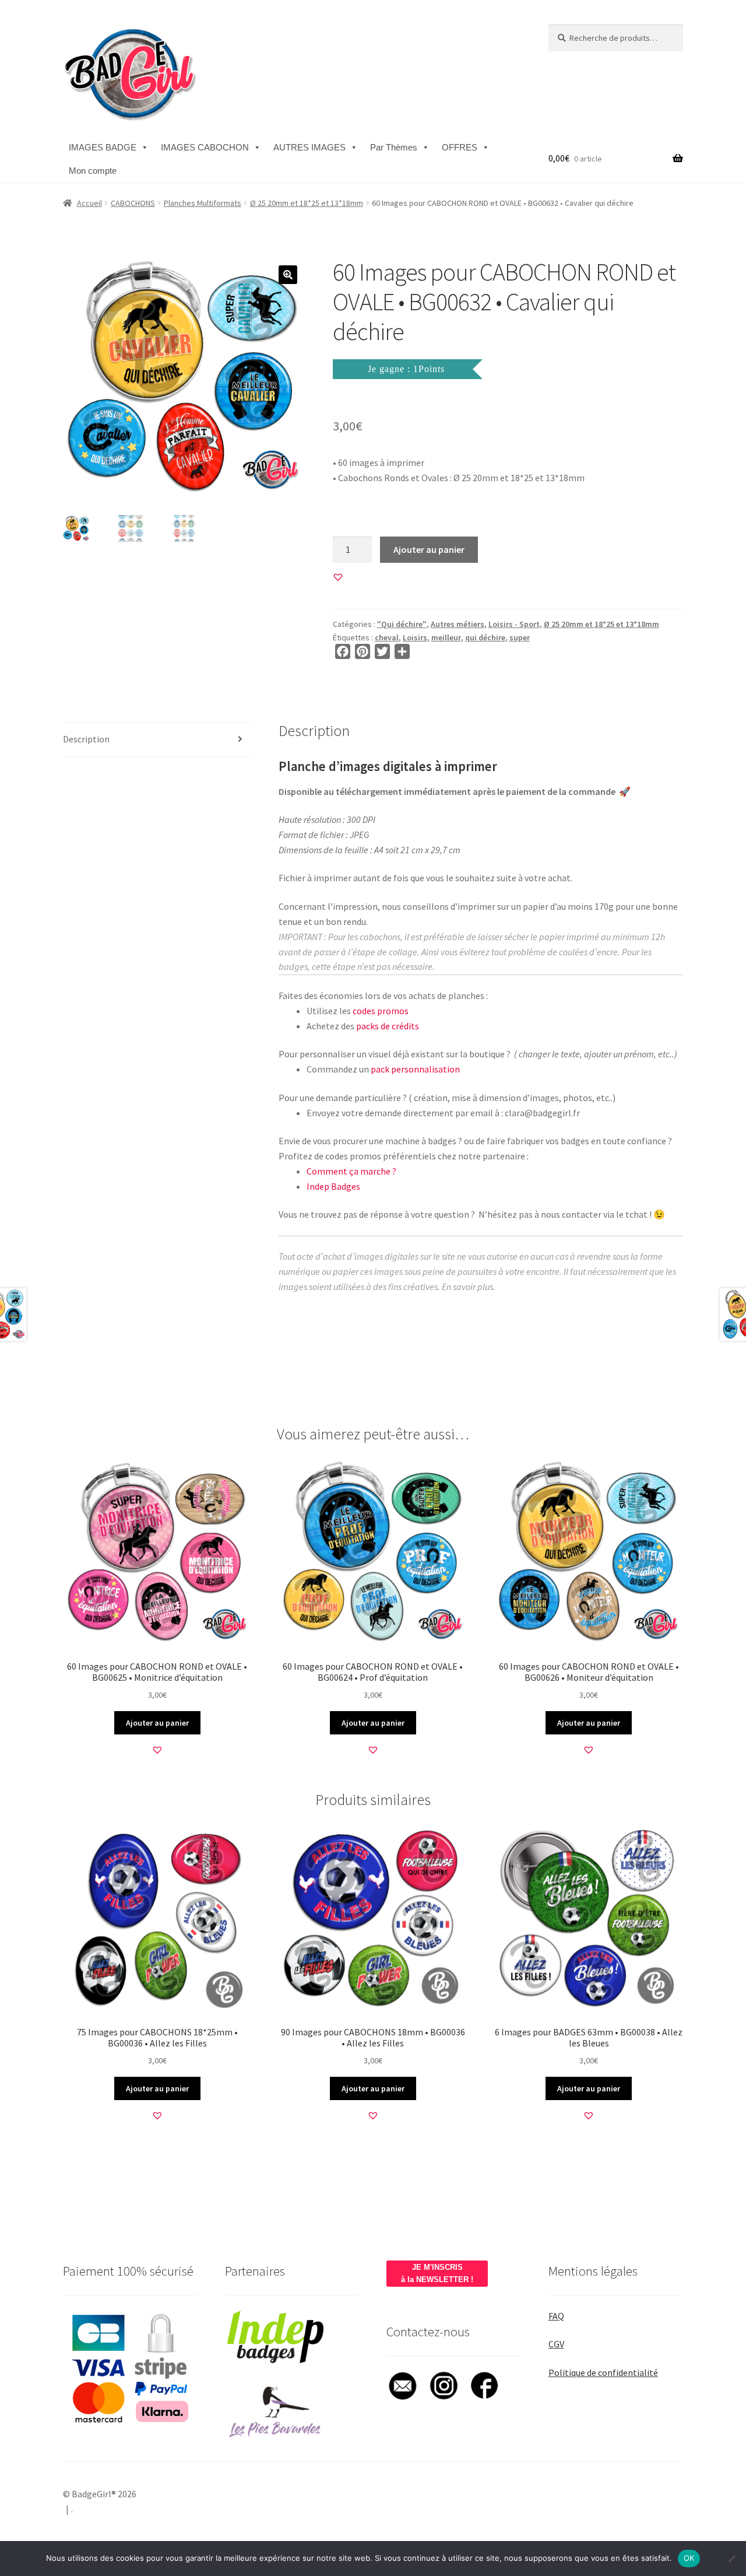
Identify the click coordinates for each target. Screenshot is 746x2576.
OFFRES (460, 147)
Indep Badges (333, 1186)
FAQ (556, 2316)
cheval (387, 637)
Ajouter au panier (429, 549)
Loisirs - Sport (514, 624)
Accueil (89, 203)
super (520, 637)
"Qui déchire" (402, 624)
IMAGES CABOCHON (205, 147)
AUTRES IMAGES (309, 147)
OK (689, 2558)
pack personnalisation (415, 1069)
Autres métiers (458, 624)
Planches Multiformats (203, 203)
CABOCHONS (133, 203)
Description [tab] (86, 739)
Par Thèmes (394, 147)
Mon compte (93, 171)
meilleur (446, 637)
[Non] (731, 2559)
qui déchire (485, 637)
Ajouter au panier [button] (157, 1723)
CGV (556, 2344)
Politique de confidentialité (603, 2372)
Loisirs (415, 637)
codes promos (381, 1011)
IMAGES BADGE (103, 147)
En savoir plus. (469, 1287)
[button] (288, 275)
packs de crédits (388, 1026)
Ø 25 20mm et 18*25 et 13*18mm (307, 203)
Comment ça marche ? (351, 1171)
